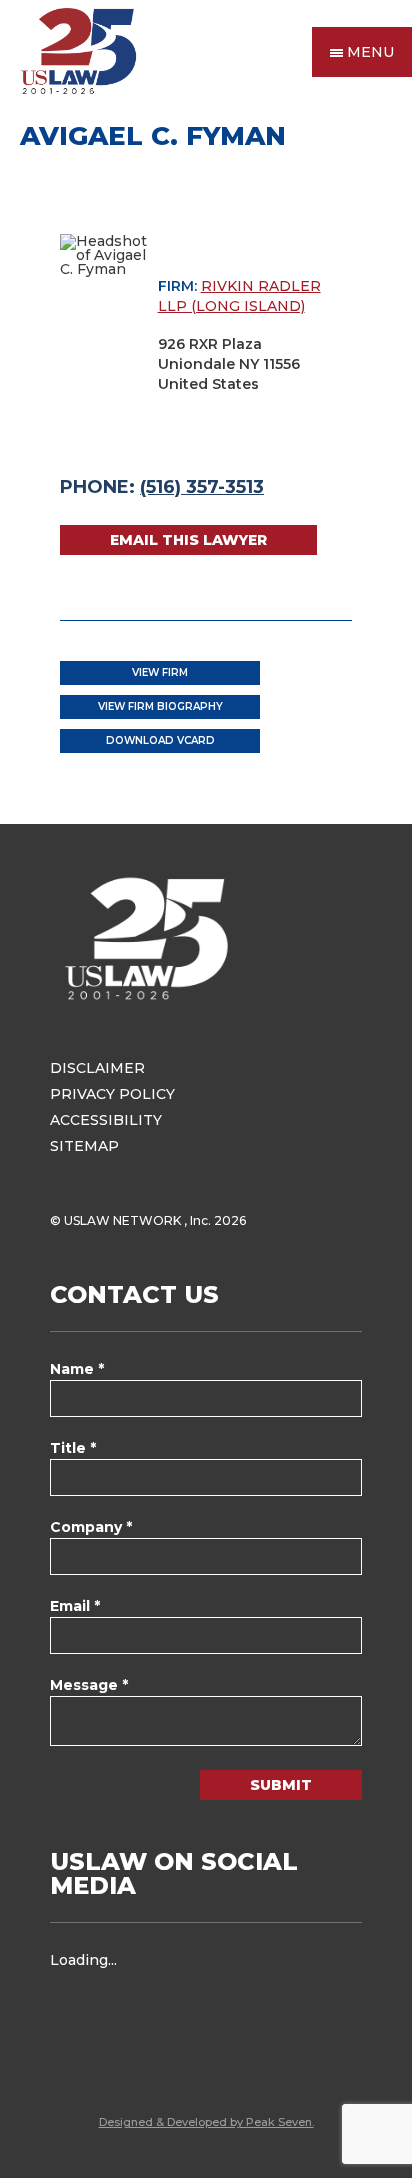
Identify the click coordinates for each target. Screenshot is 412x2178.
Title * (73, 1448)
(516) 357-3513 (202, 487)
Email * (75, 1606)
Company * (91, 1527)
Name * (77, 1369)
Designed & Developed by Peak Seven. (206, 2122)
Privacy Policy (112, 1094)
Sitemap (84, 1146)
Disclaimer (97, 1068)
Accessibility (106, 1120)
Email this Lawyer (188, 540)
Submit (281, 1785)
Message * (89, 1685)
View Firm (160, 672)
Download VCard (160, 740)
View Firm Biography (160, 706)
